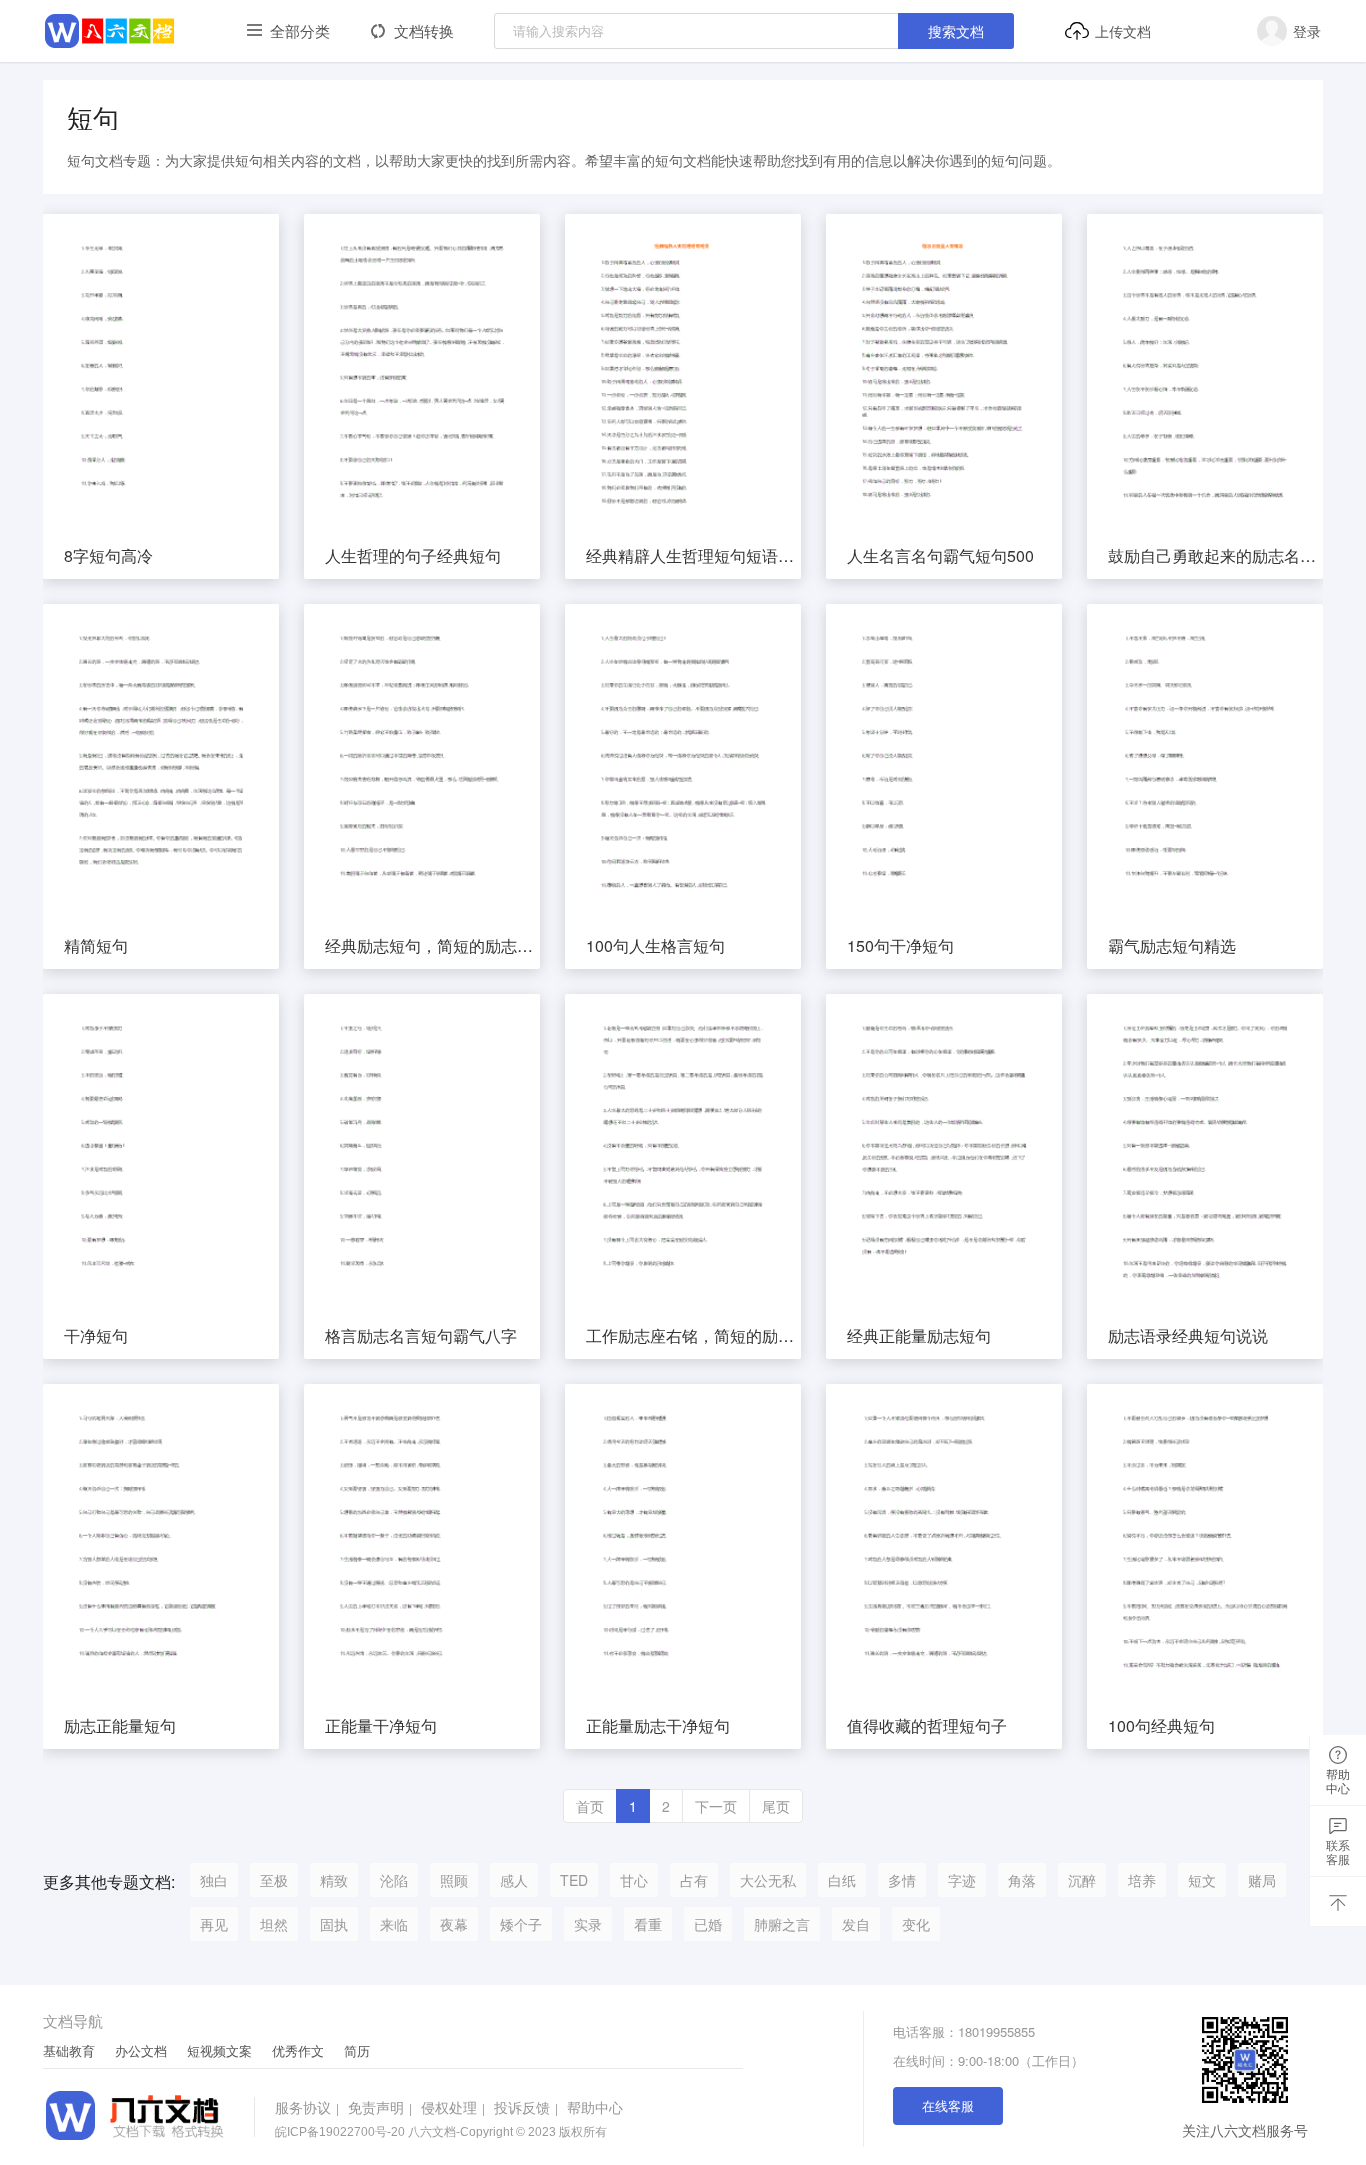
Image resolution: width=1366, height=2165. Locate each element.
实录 (588, 1924)
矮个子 (521, 1924)
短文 (1202, 1880)
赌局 (1262, 1880)
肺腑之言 (782, 1924)
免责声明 (380, 2107)
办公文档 (141, 2051)
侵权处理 (453, 2107)
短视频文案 (219, 2051)
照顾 (454, 1880)
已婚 (708, 1924)
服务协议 (307, 2107)
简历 (357, 2051)
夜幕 (454, 1924)
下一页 (716, 1806)
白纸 (842, 1880)
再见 (214, 1924)
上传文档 (1123, 31)
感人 (514, 1880)
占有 (694, 1880)
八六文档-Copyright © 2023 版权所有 (441, 2132)
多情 (902, 1880)
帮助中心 (595, 2107)
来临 (394, 1924)
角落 (1022, 1880)
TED (574, 1880)
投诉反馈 (526, 2107)
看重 (648, 1924)
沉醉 (1082, 1880)
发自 (856, 1924)
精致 (334, 1880)
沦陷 (394, 1880)
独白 (214, 1880)
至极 (274, 1880)
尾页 (776, 1806)
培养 (1142, 1880)
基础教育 (69, 2051)
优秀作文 (298, 2051)
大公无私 (768, 1880)
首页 (590, 1806)
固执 (334, 1924)
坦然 (274, 1924)
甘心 (634, 1880)
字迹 (962, 1880)
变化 (916, 1924)
